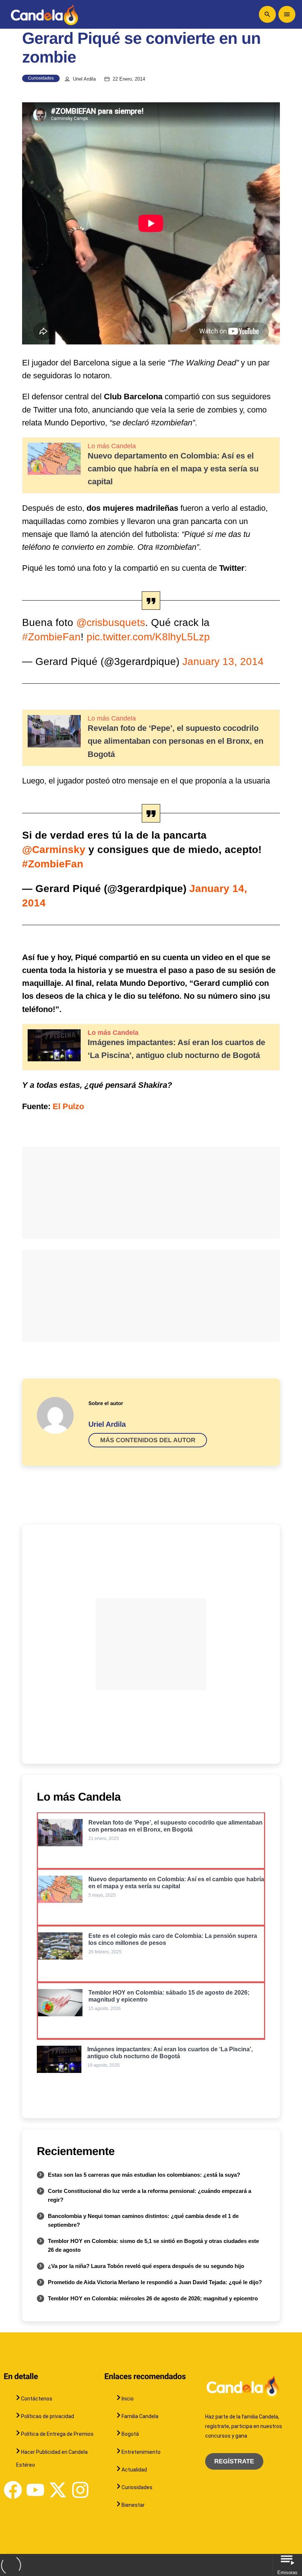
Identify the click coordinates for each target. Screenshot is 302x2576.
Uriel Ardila (84, 79)
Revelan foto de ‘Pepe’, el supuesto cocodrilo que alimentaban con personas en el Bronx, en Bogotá (175, 741)
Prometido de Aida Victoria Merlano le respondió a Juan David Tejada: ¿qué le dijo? (155, 2282)
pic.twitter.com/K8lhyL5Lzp (148, 637)
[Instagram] (80, 2490)
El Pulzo (68, 1106)
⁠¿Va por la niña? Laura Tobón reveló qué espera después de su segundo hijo (146, 2266)
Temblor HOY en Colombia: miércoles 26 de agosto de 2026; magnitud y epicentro (153, 2298)
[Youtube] (35, 2490)
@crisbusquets (111, 622)
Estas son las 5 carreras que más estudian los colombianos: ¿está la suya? (144, 2175)
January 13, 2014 (223, 661)
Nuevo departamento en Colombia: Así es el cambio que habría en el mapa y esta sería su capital (173, 469)
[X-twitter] (58, 2490)
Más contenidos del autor (148, 1440)
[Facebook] (13, 2490)
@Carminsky (54, 850)
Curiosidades (41, 78)
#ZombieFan (51, 637)
